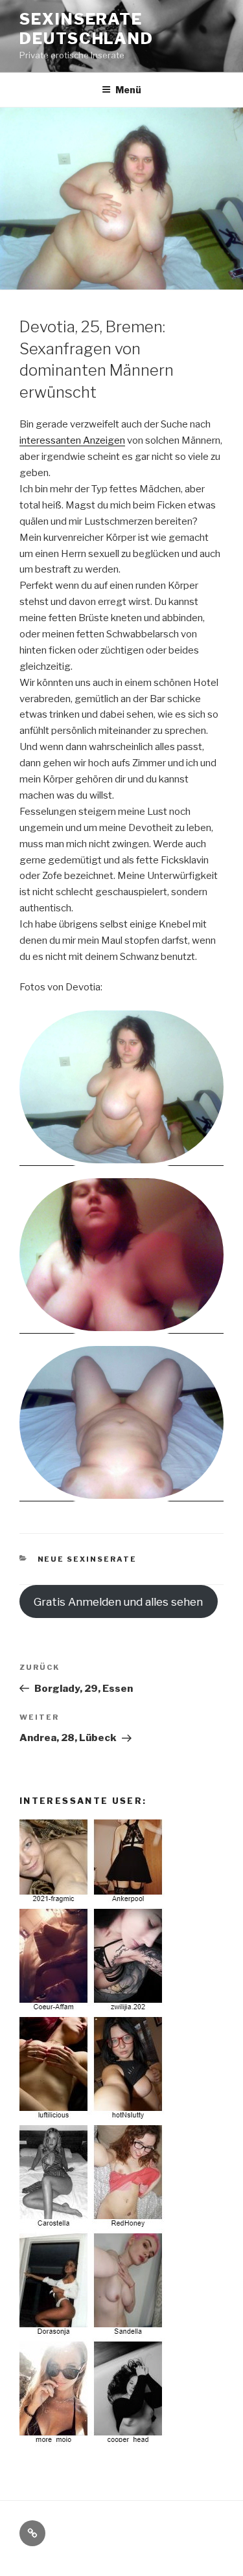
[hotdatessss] (93, 2443)
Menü (128, 90)
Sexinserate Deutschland (87, 29)
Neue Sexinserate (87, 1559)
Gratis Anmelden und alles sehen (118, 1602)
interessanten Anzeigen (72, 440)
